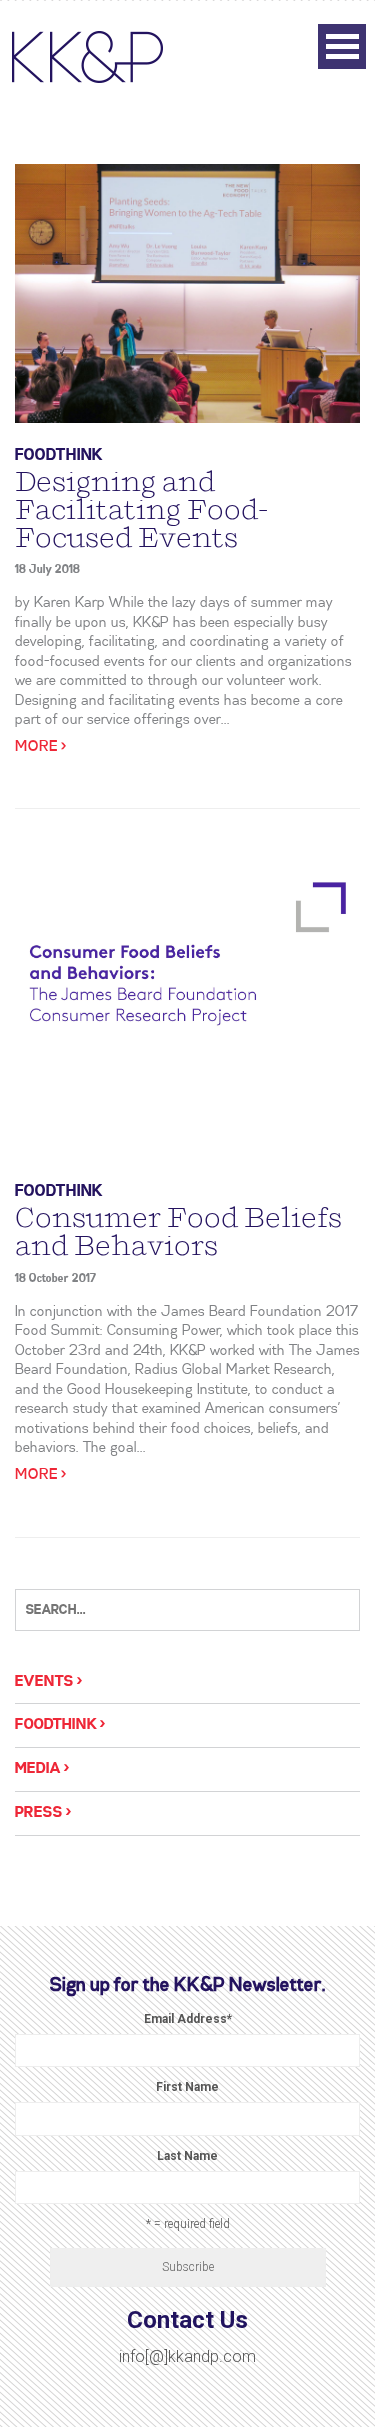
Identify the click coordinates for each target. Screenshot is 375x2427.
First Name (187, 2087)
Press (39, 1813)
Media (38, 1769)
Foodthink (59, 455)
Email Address (188, 2019)
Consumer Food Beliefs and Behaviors (178, 1232)
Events (44, 1682)
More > (40, 747)
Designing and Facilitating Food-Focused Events (141, 510)
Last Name (187, 2156)
